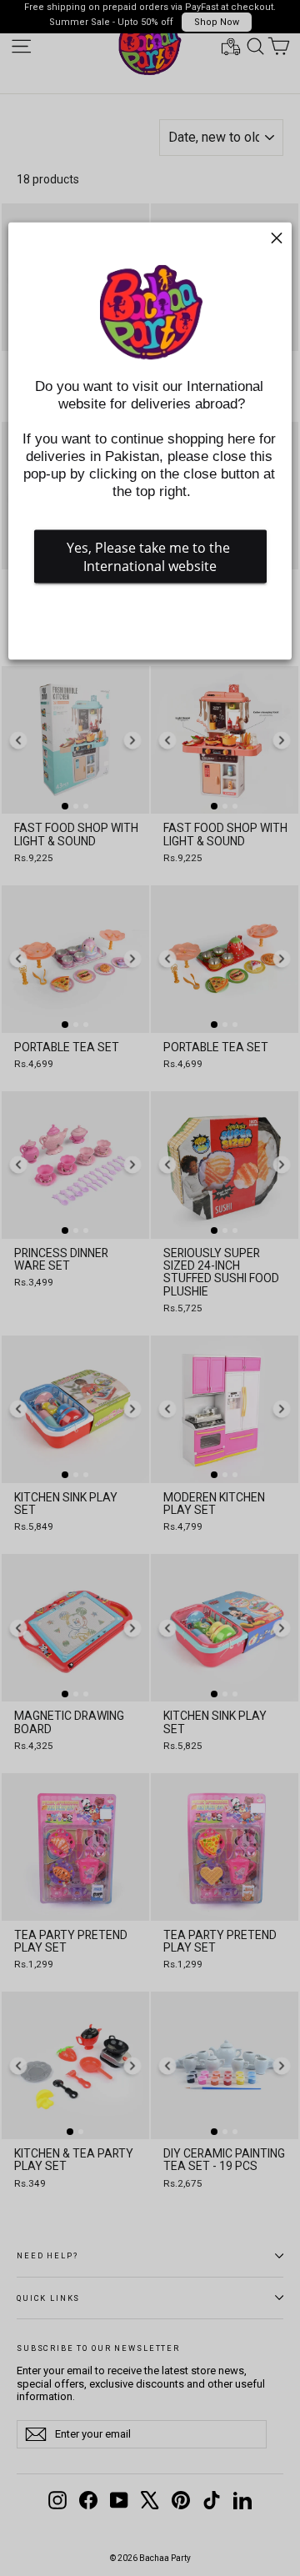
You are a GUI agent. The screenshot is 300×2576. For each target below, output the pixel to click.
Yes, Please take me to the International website (150, 557)
